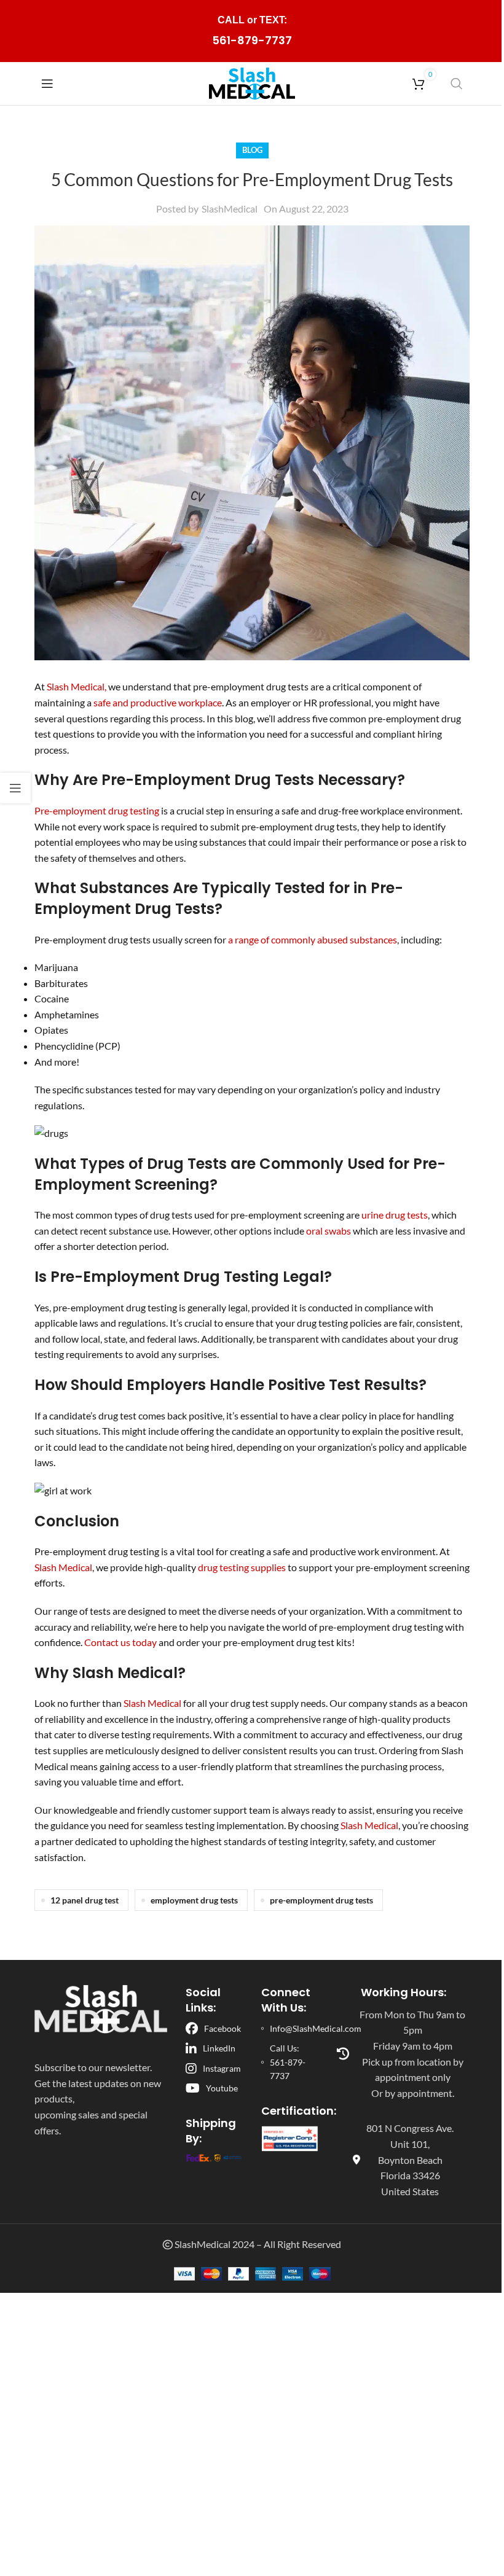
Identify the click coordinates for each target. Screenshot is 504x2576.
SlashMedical (230, 209)
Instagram (222, 2068)
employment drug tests (194, 1900)
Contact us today (120, 1642)
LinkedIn (219, 2048)
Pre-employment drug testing (98, 810)
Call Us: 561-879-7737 (288, 2062)
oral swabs (329, 1231)
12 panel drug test (85, 1900)
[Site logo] (252, 82)
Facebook (222, 2028)
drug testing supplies (243, 1567)
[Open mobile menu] (47, 84)
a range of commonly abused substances (313, 939)
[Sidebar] (15, 788)
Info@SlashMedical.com (316, 2028)
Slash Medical (63, 1567)
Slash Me (66, 686)
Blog (252, 150)
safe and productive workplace (158, 702)
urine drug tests (395, 1215)
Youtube (222, 2088)
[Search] (457, 84)
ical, (98, 686)
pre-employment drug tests (321, 1900)
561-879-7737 (252, 40)
